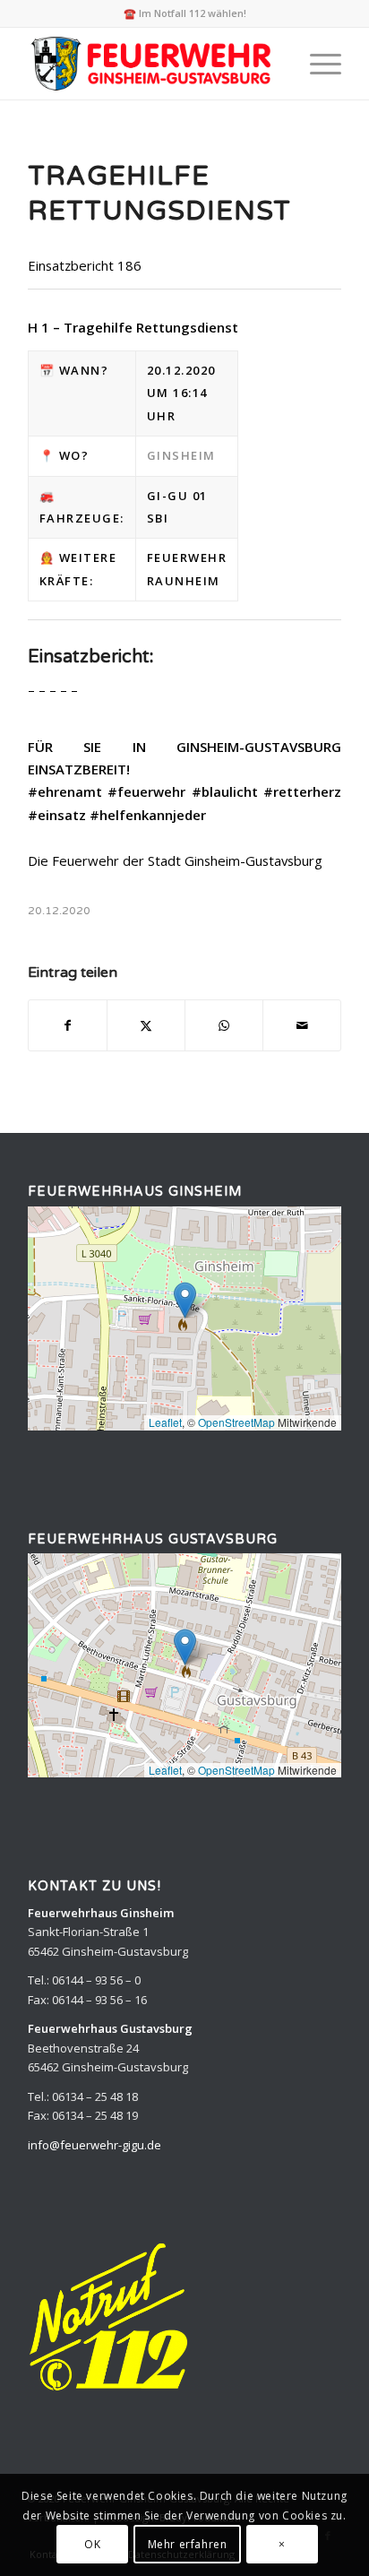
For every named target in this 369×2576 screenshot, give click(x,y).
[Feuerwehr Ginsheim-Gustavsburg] (153, 64)
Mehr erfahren (188, 2544)
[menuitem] (317, 64)
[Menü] (317, 64)
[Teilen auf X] (146, 1025)
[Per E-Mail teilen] (302, 1025)
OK (92, 2544)
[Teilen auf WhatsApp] (224, 1025)
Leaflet (165, 1422)
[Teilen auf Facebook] (68, 1025)
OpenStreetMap (236, 1422)
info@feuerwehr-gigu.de (94, 2145)
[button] (185, 1300)
